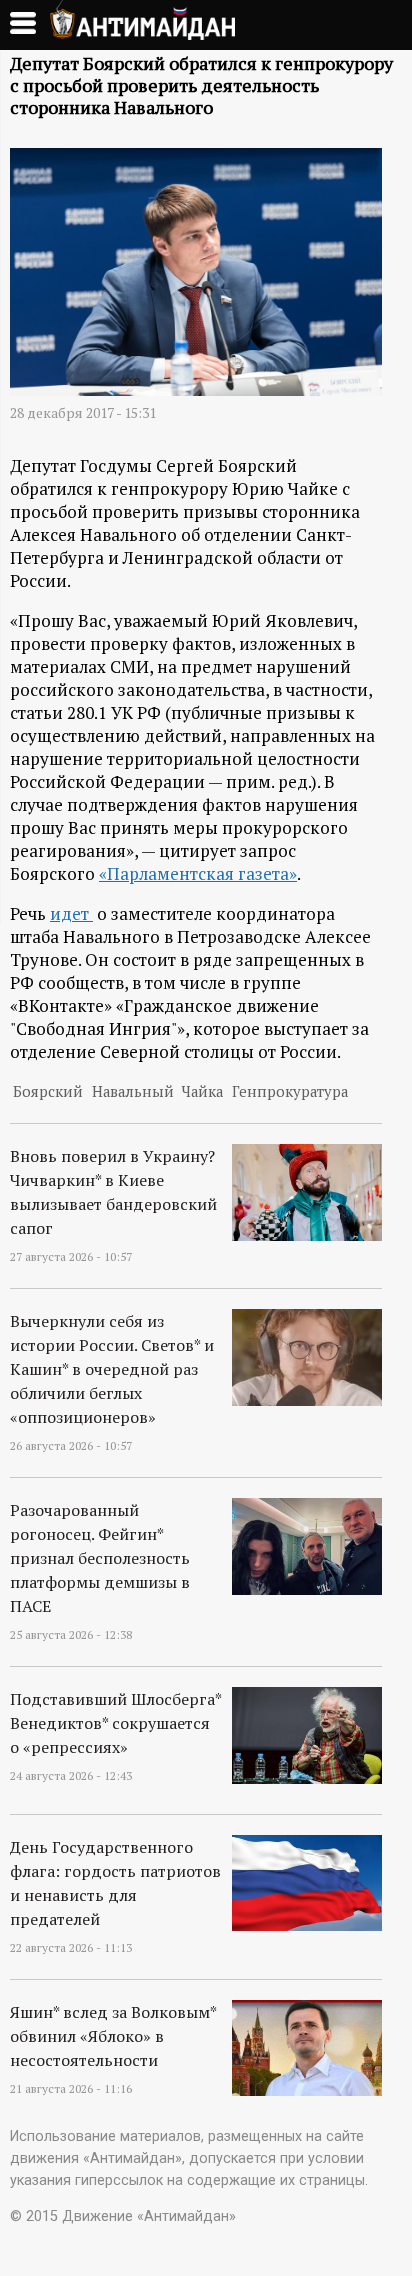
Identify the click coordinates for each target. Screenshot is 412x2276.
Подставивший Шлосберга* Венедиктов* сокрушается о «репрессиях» (115, 1723)
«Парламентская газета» (198, 873)
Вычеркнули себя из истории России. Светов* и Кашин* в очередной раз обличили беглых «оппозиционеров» (112, 1369)
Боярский (48, 1091)
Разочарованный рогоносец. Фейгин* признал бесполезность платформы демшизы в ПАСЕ (100, 1558)
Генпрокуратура (290, 1091)
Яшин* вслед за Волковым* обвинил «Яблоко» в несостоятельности (113, 2036)
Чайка (202, 1091)
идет (71, 913)
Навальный (133, 1091)
